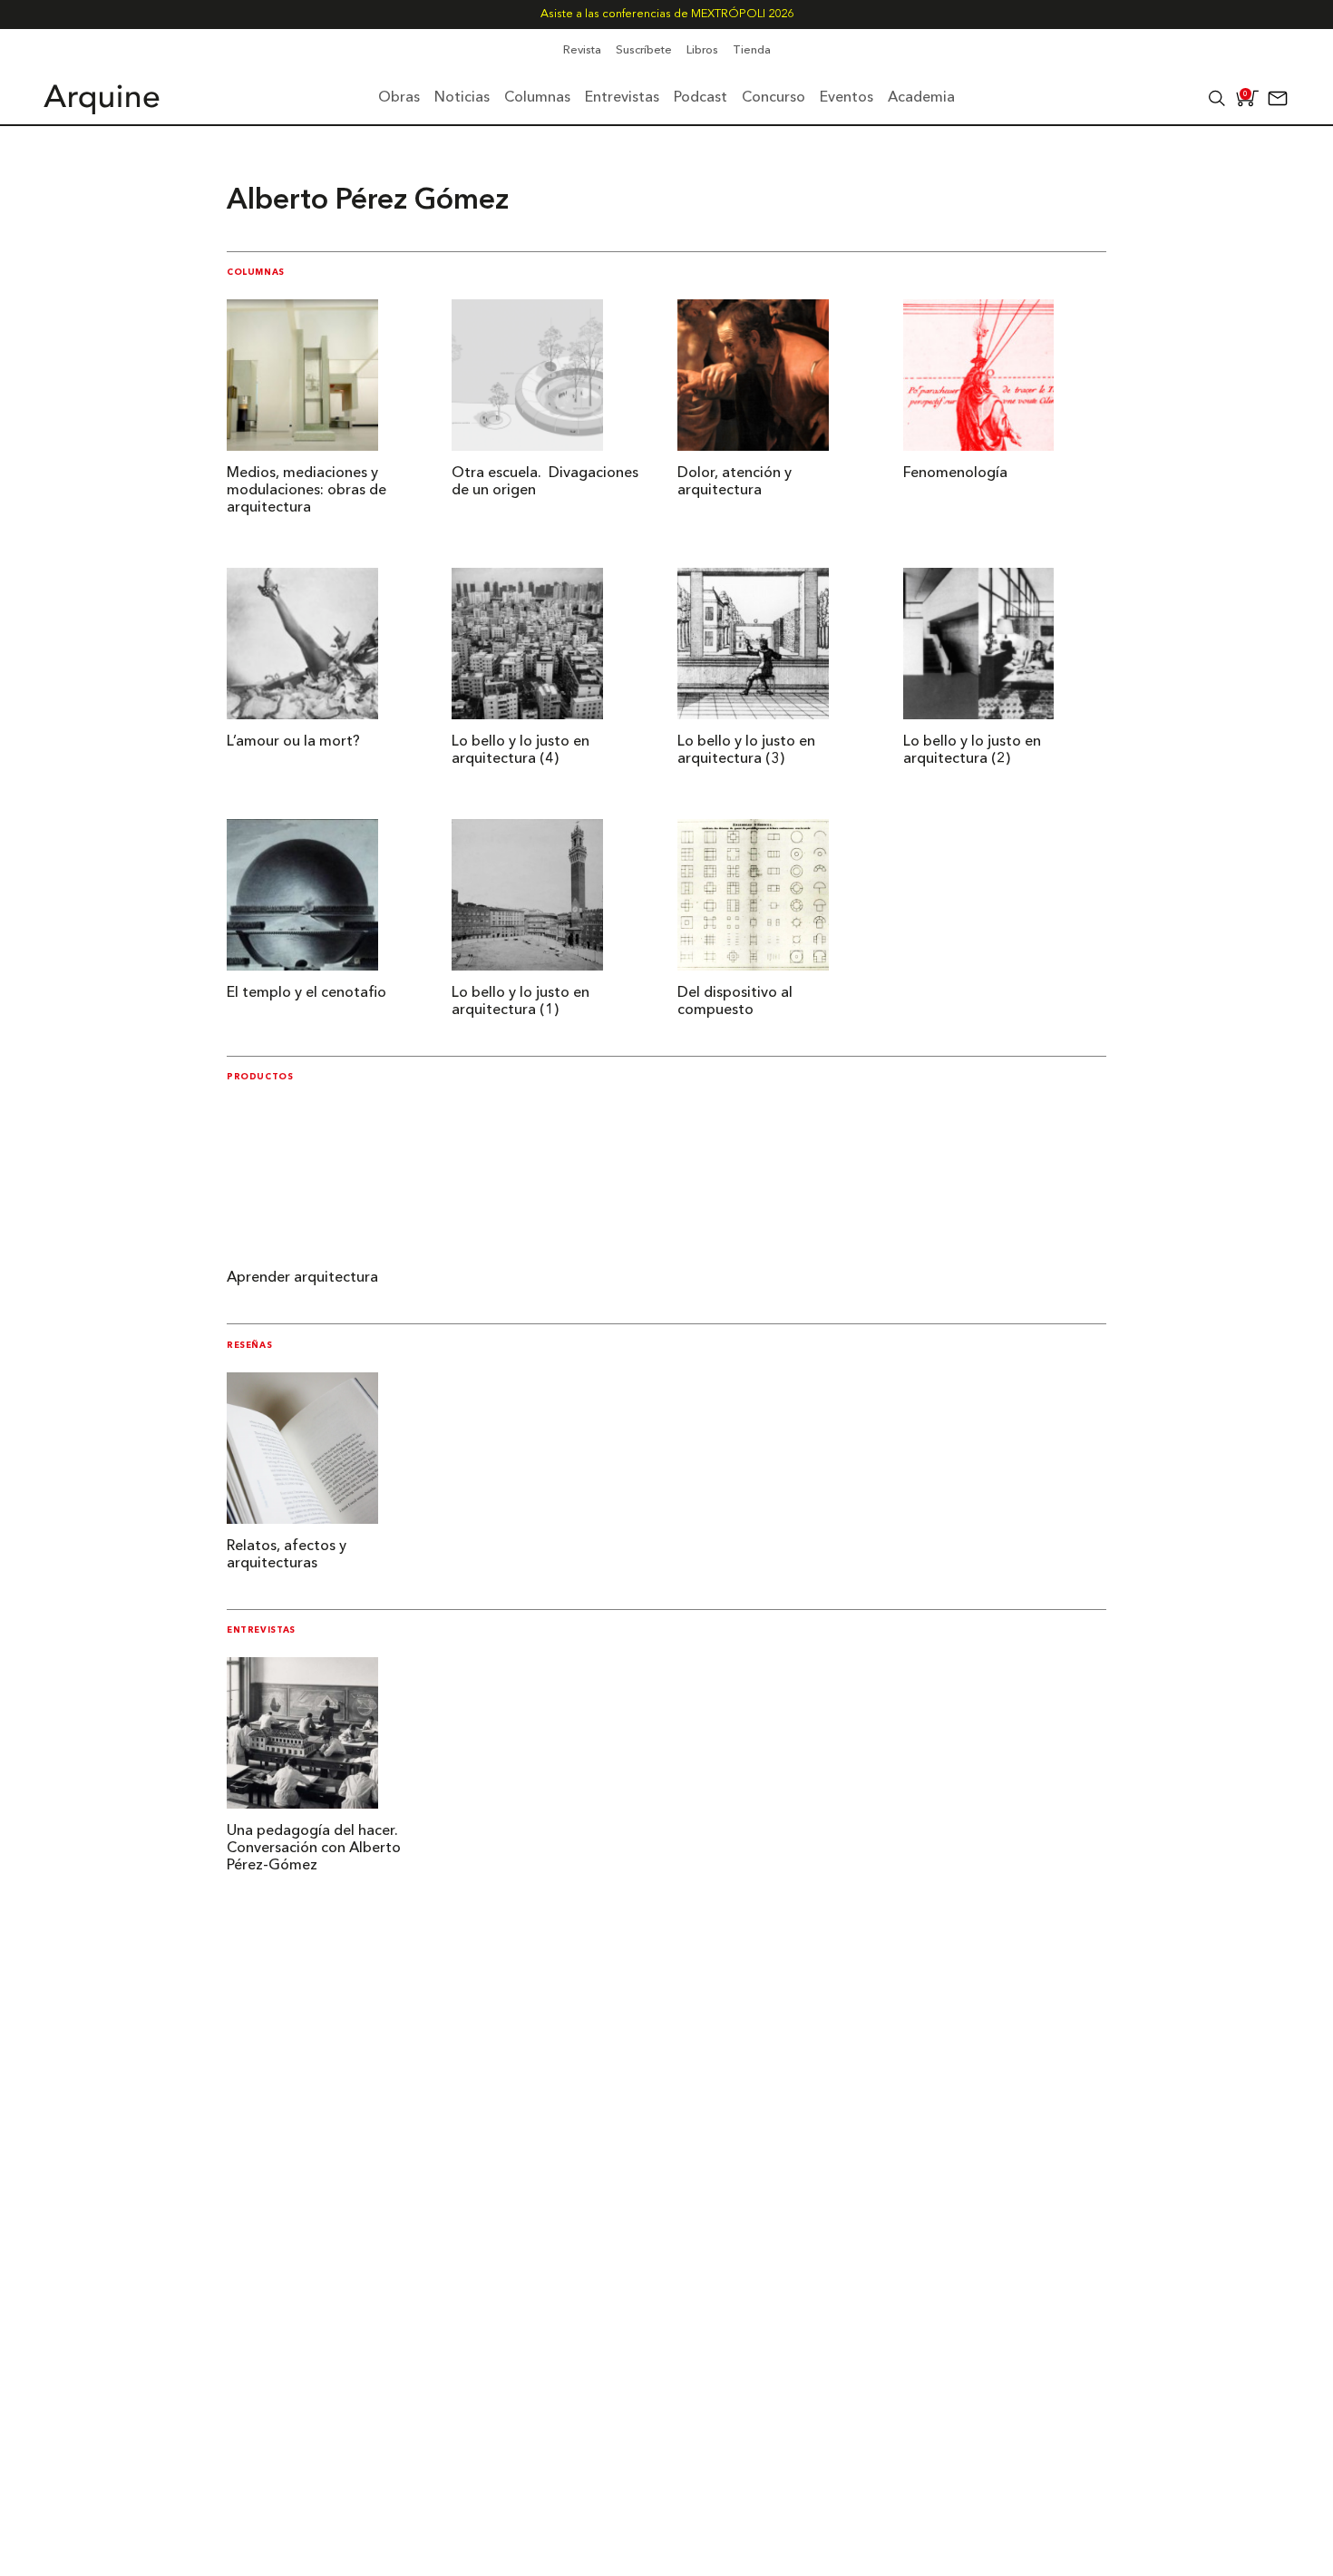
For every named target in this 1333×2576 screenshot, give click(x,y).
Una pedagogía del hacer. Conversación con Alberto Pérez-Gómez (314, 1849)
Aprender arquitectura (302, 1278)
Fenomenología (955, 473)
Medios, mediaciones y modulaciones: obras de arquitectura (306, 491)
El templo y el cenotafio (306, 993)
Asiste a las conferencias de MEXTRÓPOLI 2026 (667, 14)
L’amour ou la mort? (293, 742)
